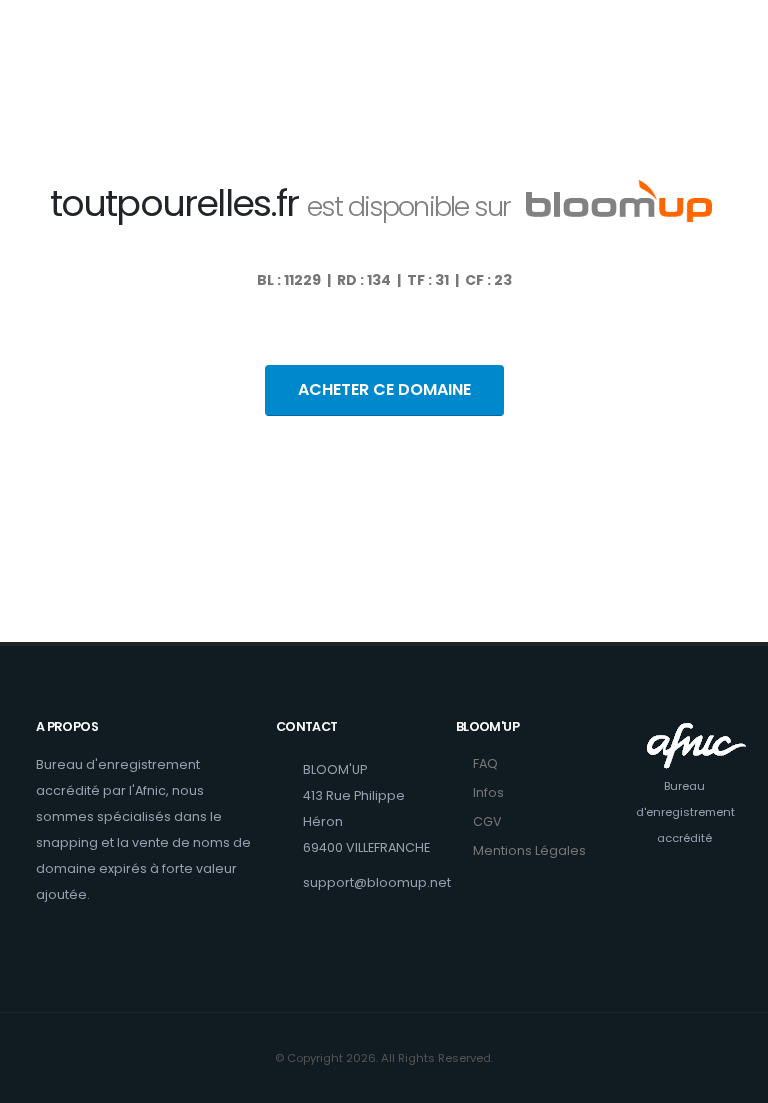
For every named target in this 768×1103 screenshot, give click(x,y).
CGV (487, 821)
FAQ (485, 763)
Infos (488, 792)
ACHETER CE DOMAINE (384, 389)
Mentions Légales (529, 850)
